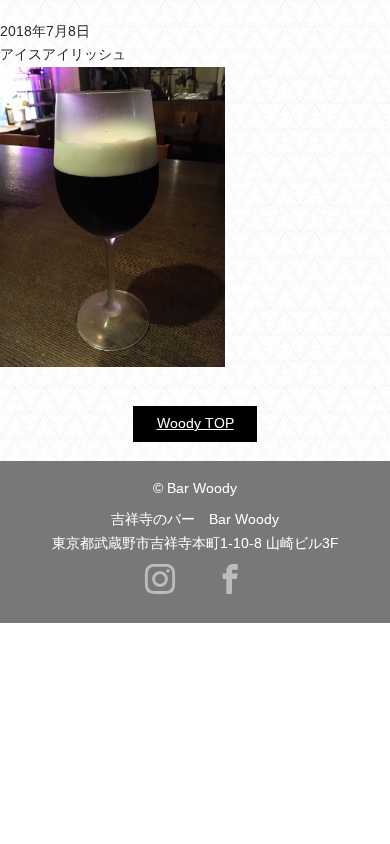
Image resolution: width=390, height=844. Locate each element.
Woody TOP (195, 423)
